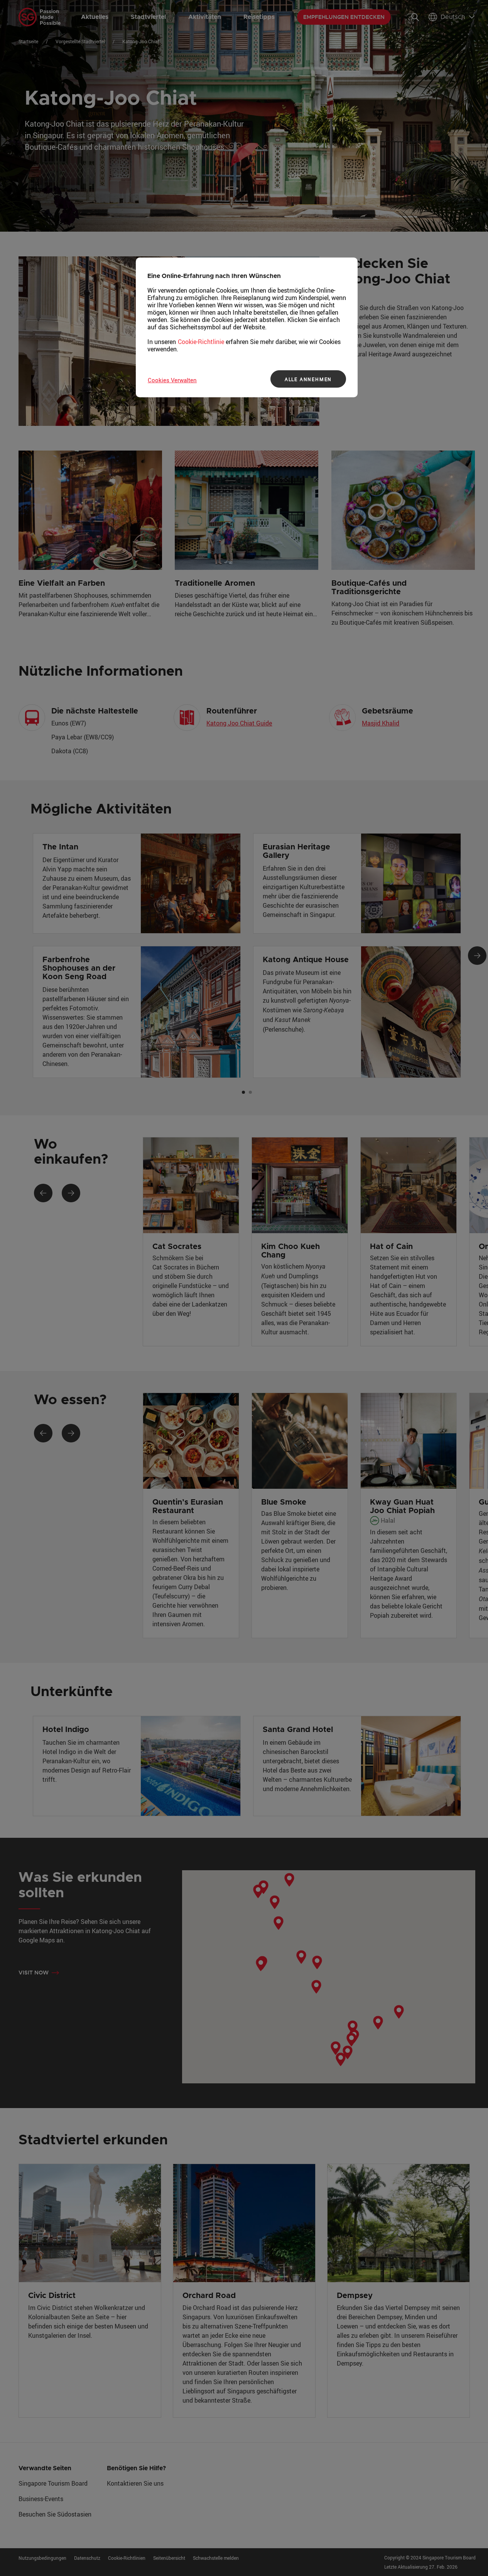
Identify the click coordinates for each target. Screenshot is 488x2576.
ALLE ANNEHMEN (308, 379)
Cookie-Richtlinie (201, 342)
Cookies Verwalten (172, 380)
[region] (247, 327)
